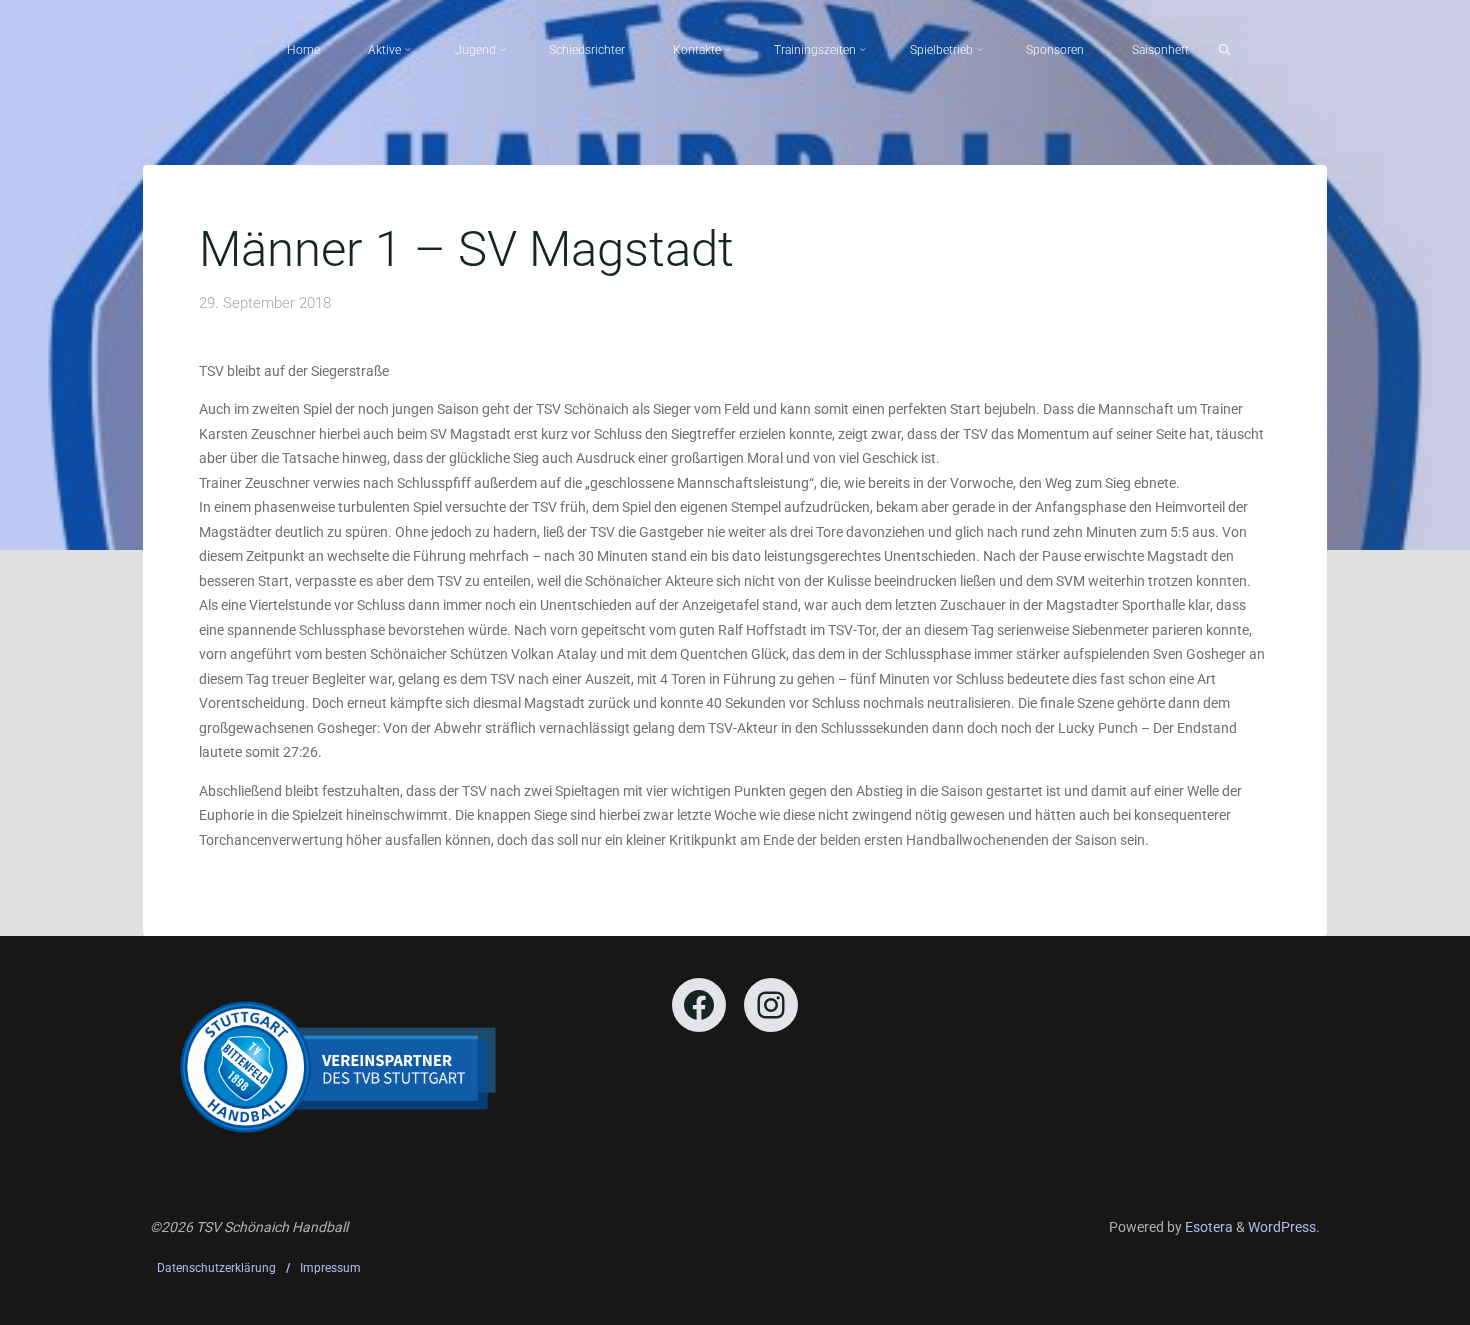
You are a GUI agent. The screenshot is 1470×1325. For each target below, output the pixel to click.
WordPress (1282, 1227)
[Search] (1224, 50)
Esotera (1207, 1227)
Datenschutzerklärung (216, 1268)
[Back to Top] (1392, 1297)
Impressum (330, 1268)
